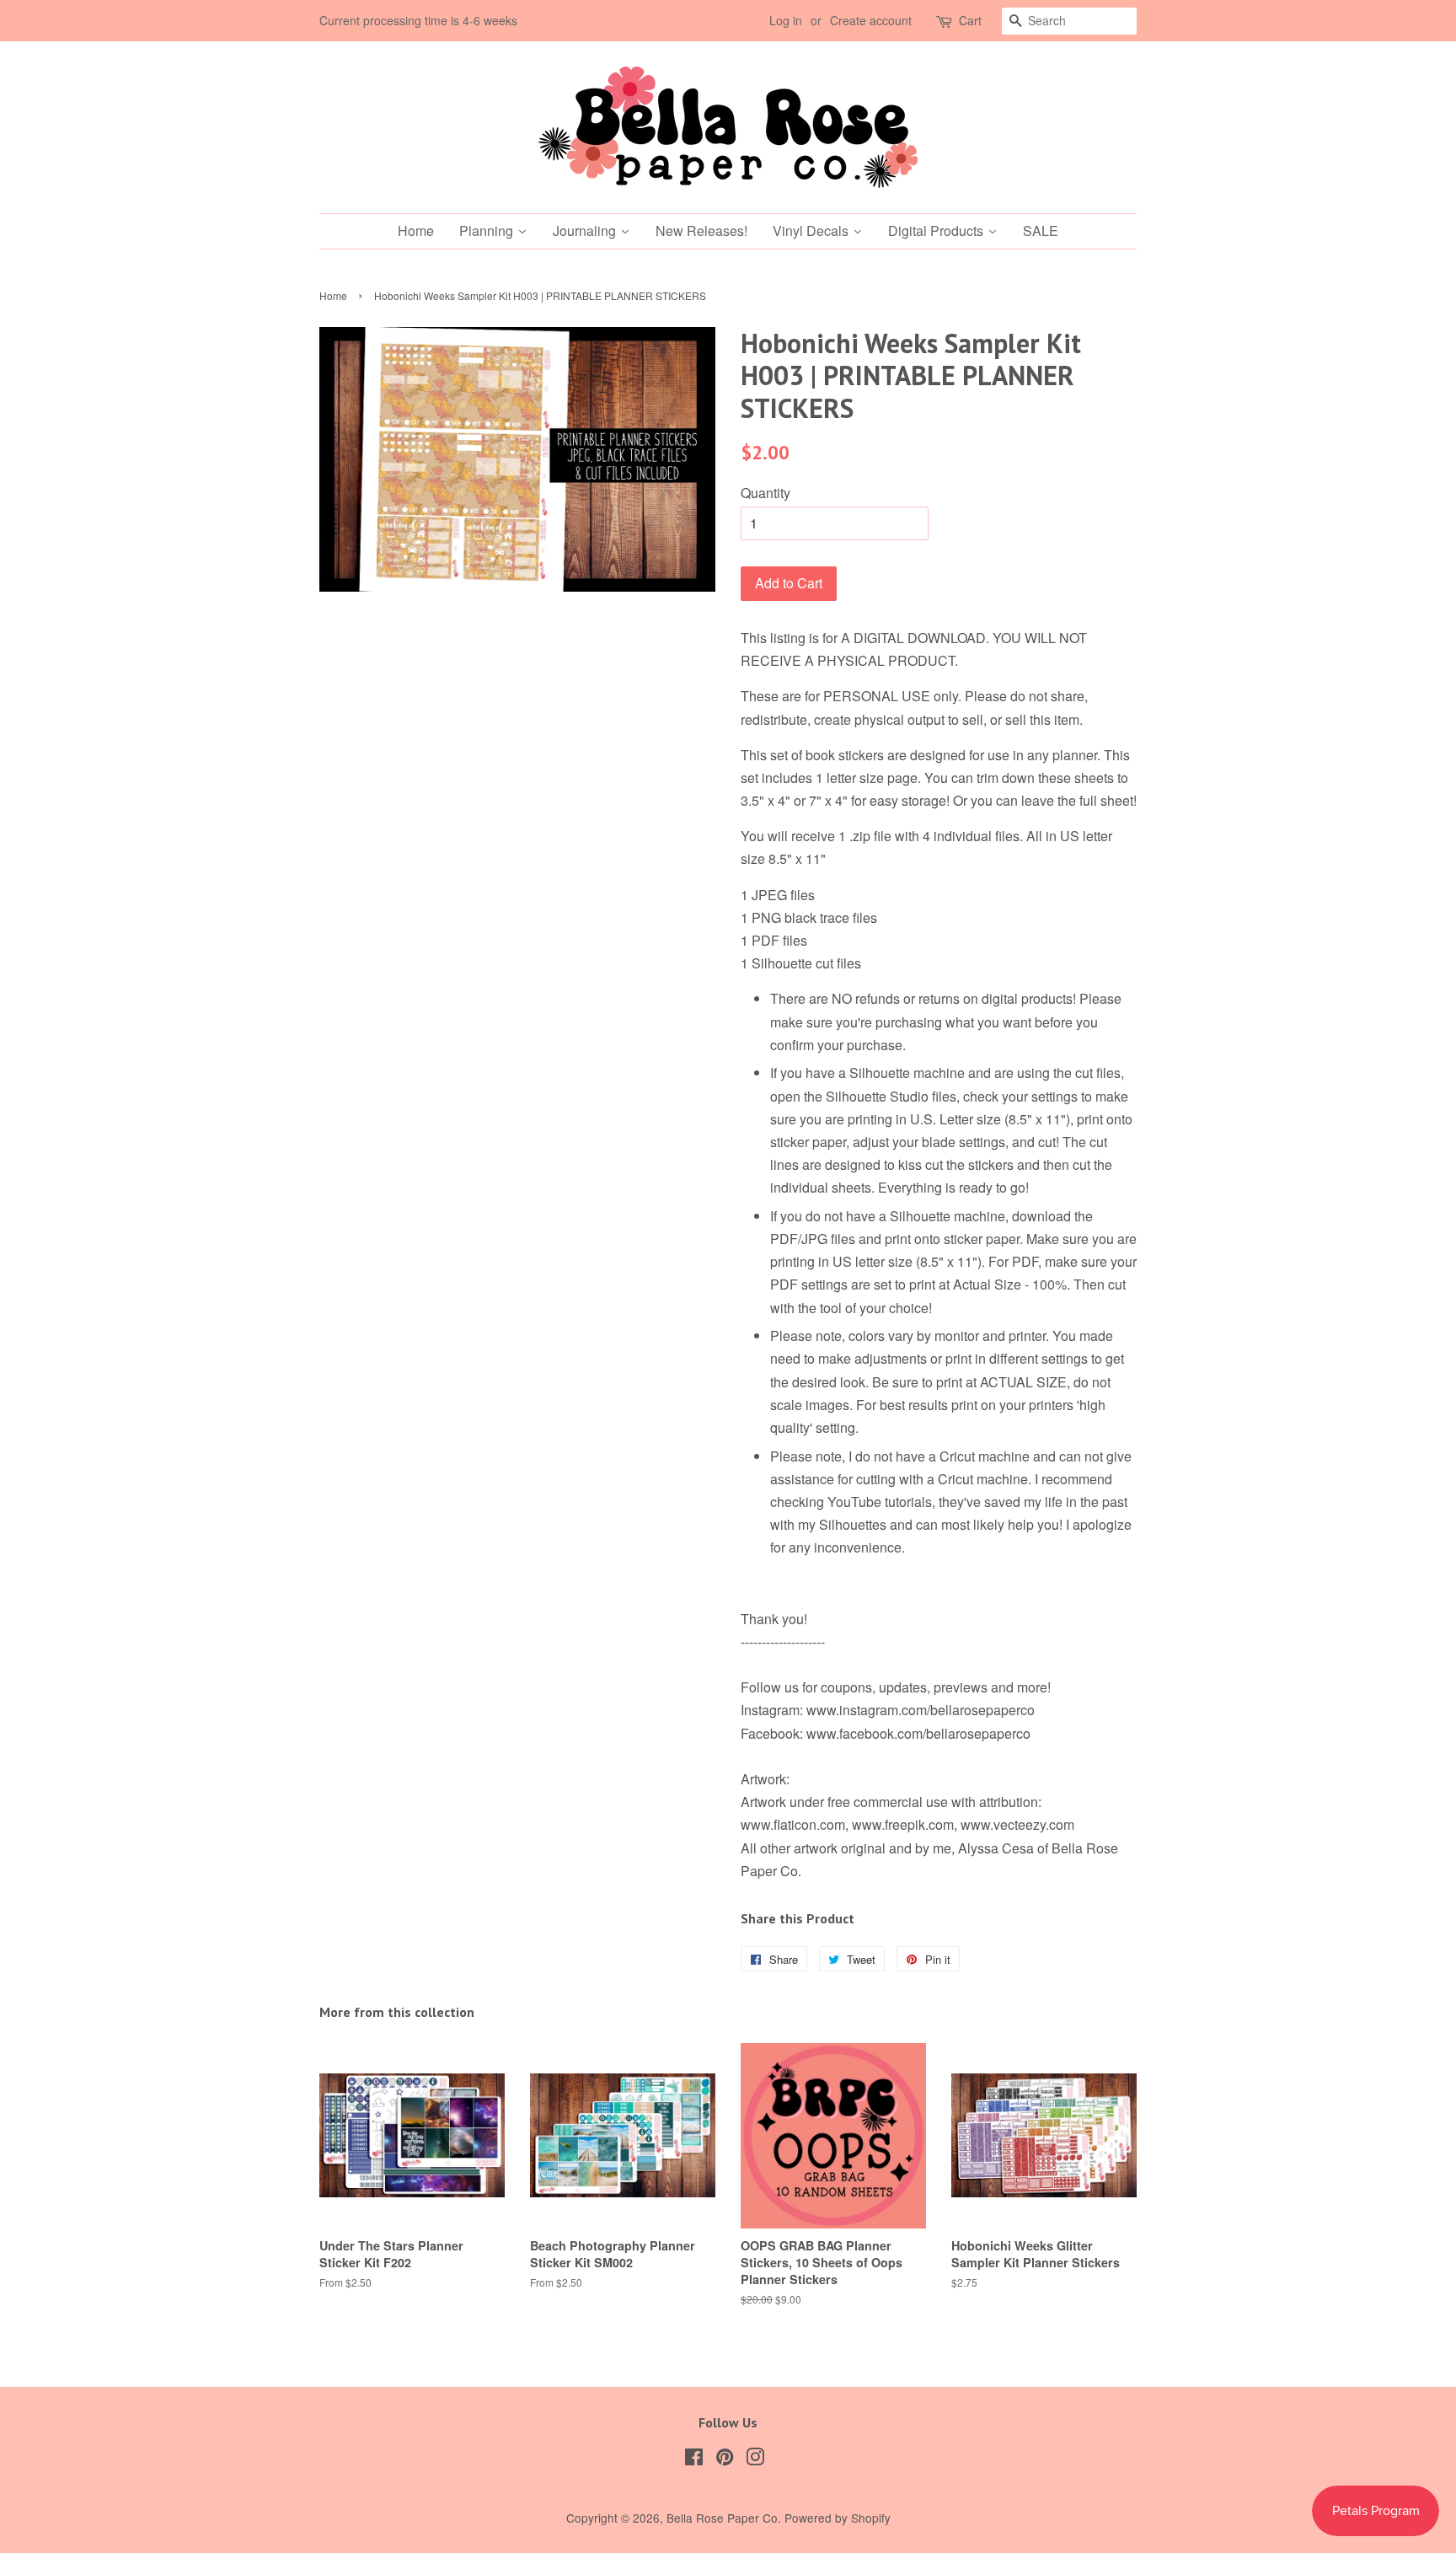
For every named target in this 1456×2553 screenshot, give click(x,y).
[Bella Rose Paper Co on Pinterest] (725, 2459)
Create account (871, 20)
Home (333, 295)
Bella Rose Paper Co (722, 2518)
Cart (970, 20)
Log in (786, 20)
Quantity (765, 493)
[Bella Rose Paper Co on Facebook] (694, 2459)
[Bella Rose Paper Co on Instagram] (755, 2459)
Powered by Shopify (838, 2518)
